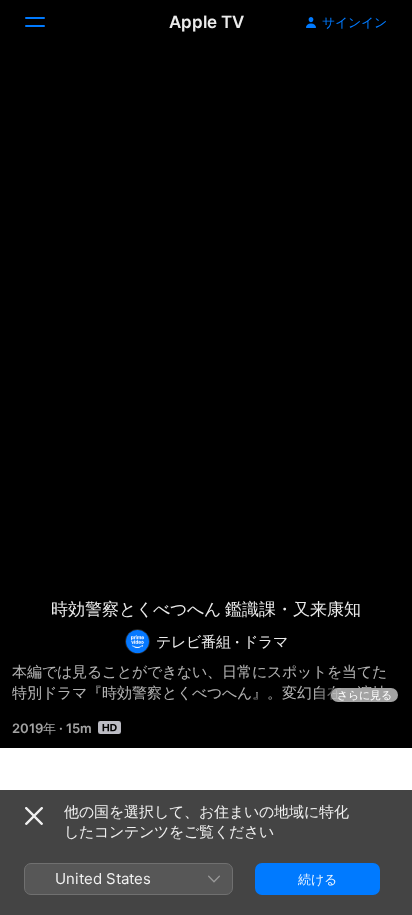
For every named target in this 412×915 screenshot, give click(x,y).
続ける (317, 879)
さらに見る (364, 695)
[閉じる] (34, 816)
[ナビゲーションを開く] (47, 22)
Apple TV (206, 22)
